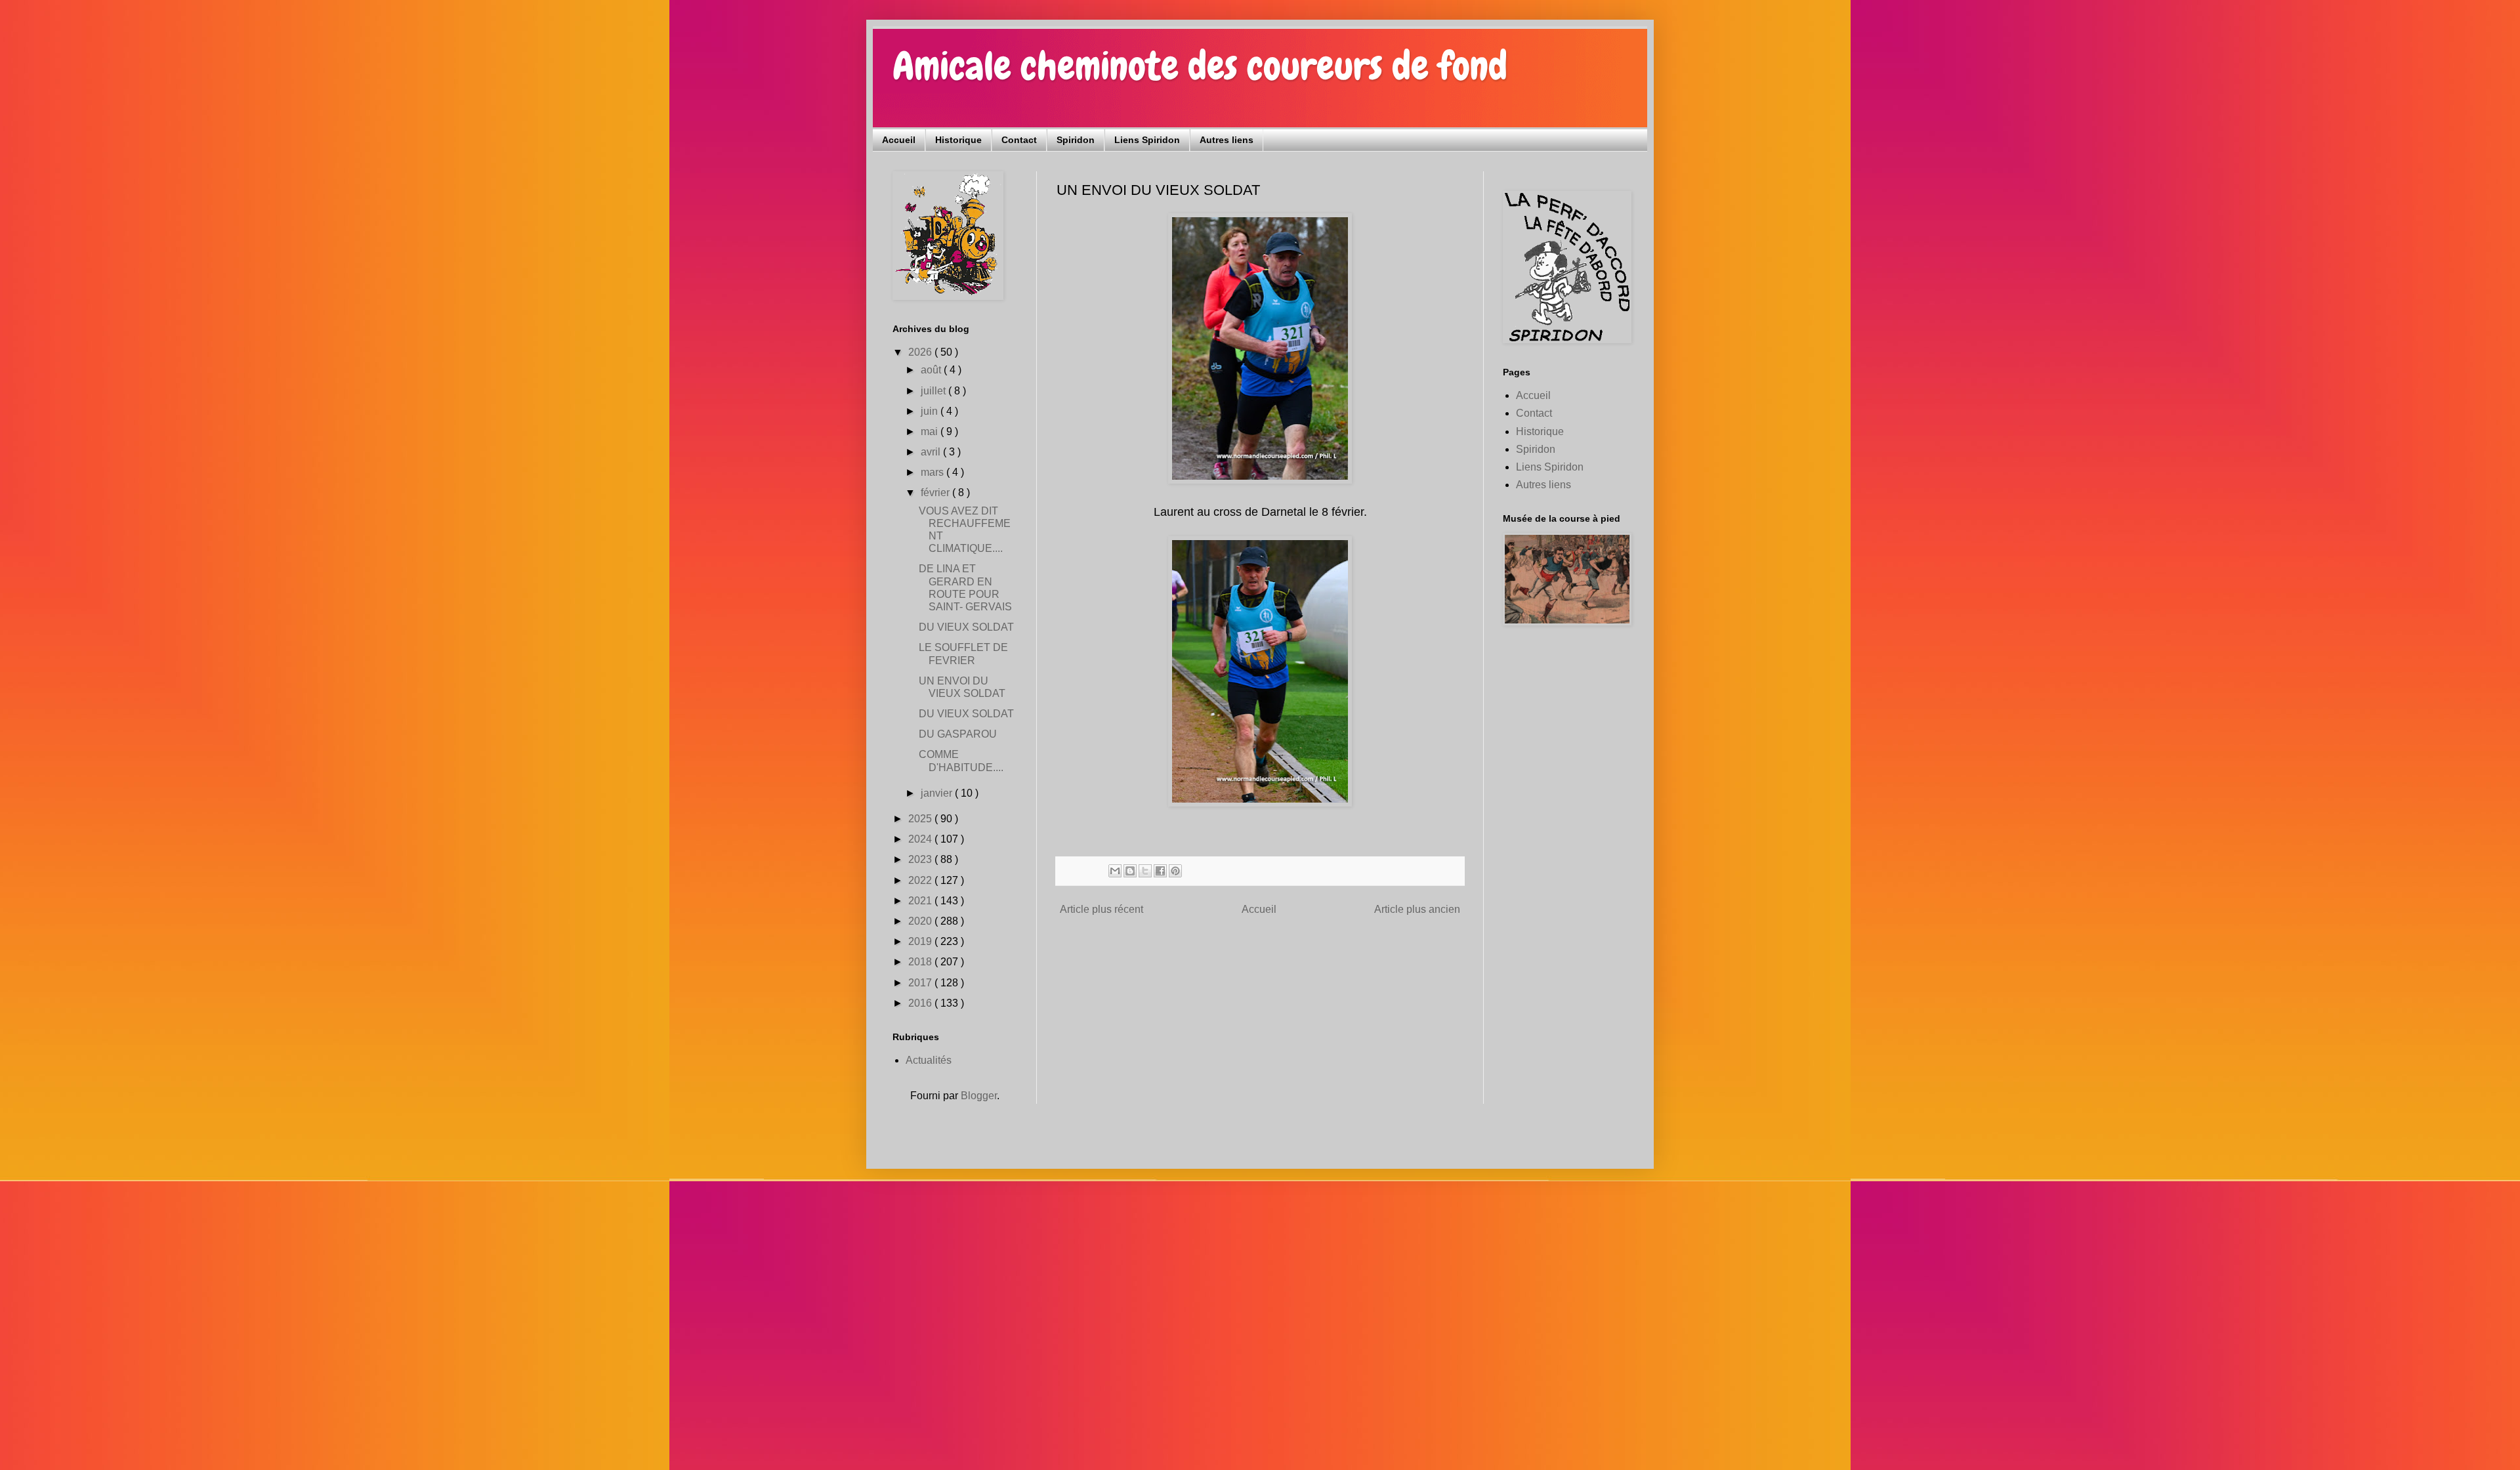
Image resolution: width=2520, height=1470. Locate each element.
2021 (921, 901)
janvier (938, 793)
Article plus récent (1102, 909)
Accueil (899, 140)
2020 (921, 921)
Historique (958, 140)
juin (931, 411)
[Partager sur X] (1145, 871)
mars (934, 472)
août (932, 370)
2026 (921, 352)
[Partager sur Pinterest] (1175, 871)
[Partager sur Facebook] (1160, 871)
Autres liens (1227, 140)
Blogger (979, 1096)
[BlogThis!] (1130, 871)
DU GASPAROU (958, 734)
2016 (921, 1003)
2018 (921, 962)
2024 (921, 839)
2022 (921, 880)
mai (931, 431)
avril (932, 452)
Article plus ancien (1417, 909)
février (936, 493)
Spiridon (1076, 140)
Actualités (929, 1060)
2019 (921, 941)
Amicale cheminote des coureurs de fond (1200, 66)
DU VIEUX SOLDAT (966, 627)
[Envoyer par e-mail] (1115, 871)
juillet (934, 391)
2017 (921, 983)
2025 (921, 819)
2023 (921, 859)
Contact (1019, 140)
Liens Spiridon (1147, 140)
